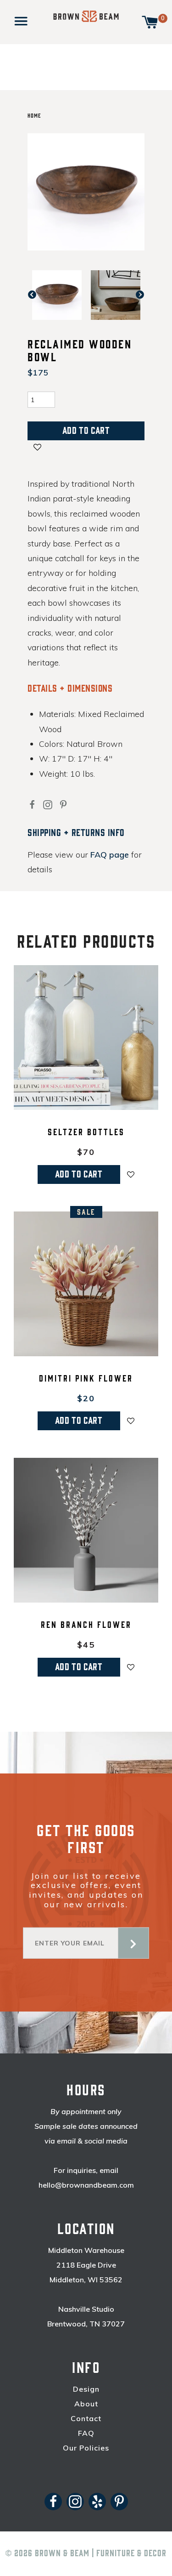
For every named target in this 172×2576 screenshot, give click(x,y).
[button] (37, 449)
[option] (57, 295)
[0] (150, 21)
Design (86, 2389)
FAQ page (110, 855)
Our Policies (86, 2448)
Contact (86, 2419)
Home (34, 116)
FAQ (86, 2433)
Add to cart (79, 1174)
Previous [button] (37, 295)
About (86, 2404)
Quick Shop (86, 1104)
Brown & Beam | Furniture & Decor (101, 2553)
